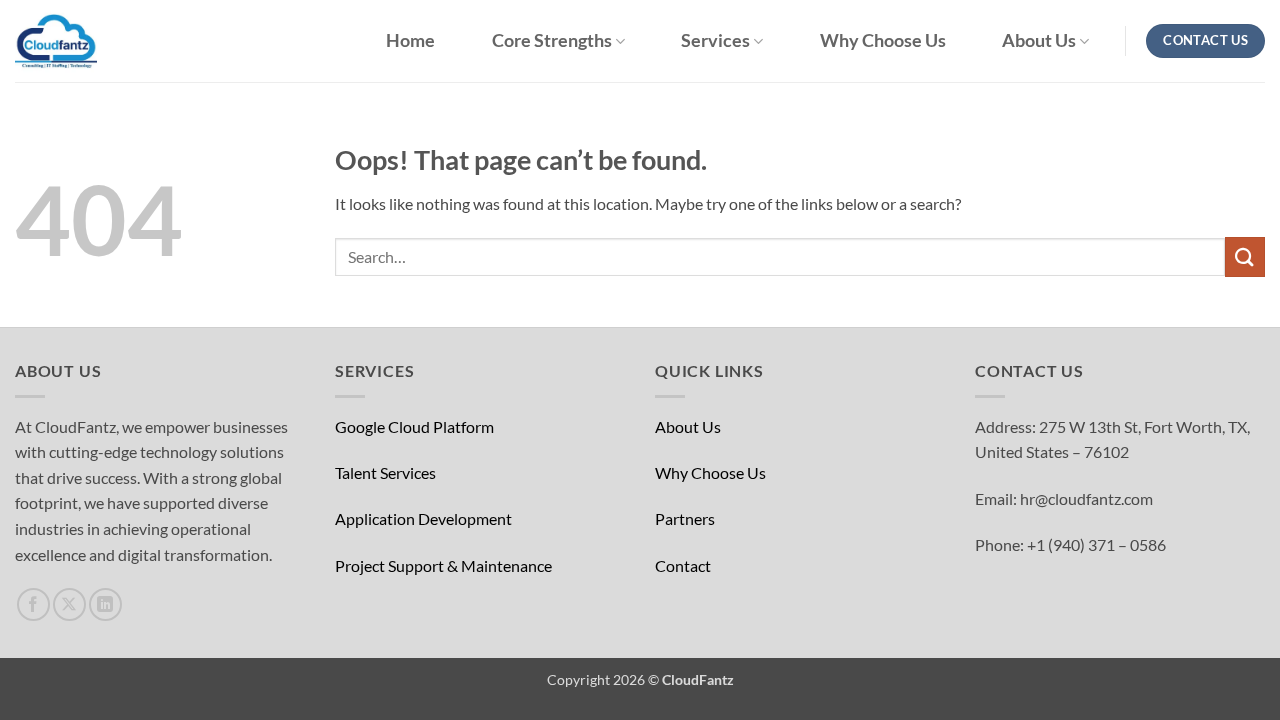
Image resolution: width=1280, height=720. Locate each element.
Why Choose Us (883, 41)
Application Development (423, 518)
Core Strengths (552, 40)
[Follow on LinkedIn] (105, 604)
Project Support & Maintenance (443, 565)
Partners (685, 518)
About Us (1039, 40)
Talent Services (385, 472)
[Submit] (1245, 256)
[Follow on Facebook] (33, 604)
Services (715, 40)
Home (410, 41)
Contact (683, 565)
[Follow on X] (69, 604)
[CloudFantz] (115, 41)
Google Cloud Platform (414, 426)
